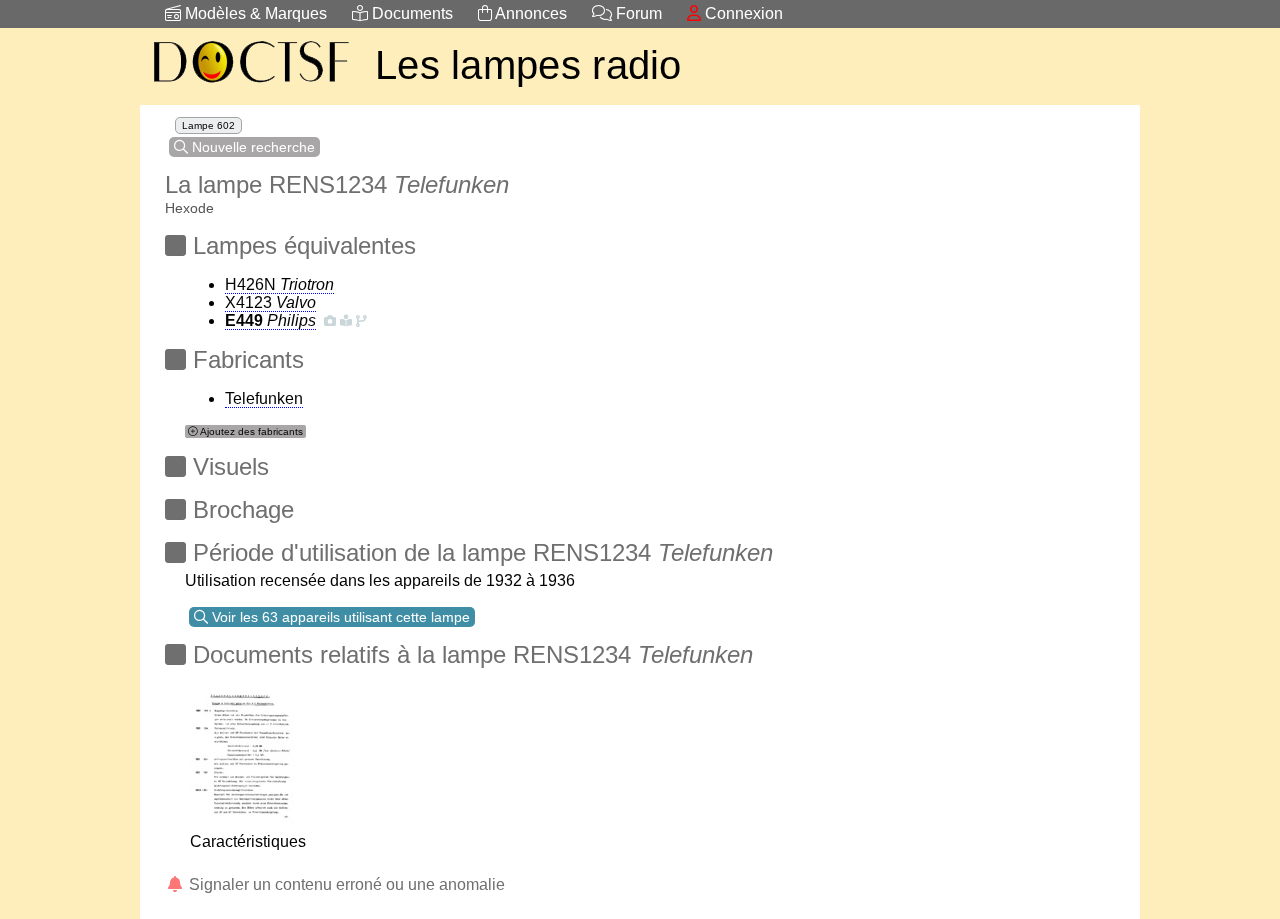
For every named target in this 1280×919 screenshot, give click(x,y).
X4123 (270, 302)
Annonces (529, 13)
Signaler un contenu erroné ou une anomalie (345, 884)
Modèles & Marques (254, 13)
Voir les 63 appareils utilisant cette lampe (339, 617)
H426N (279, 284)
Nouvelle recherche (251, 147)
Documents (410, 13)
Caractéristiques (248, 841)
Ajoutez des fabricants (250, 431)
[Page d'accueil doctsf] (250, 85)
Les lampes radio (528, 65)
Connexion (742, 13)
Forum (637, 13)
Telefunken (264, 398)
